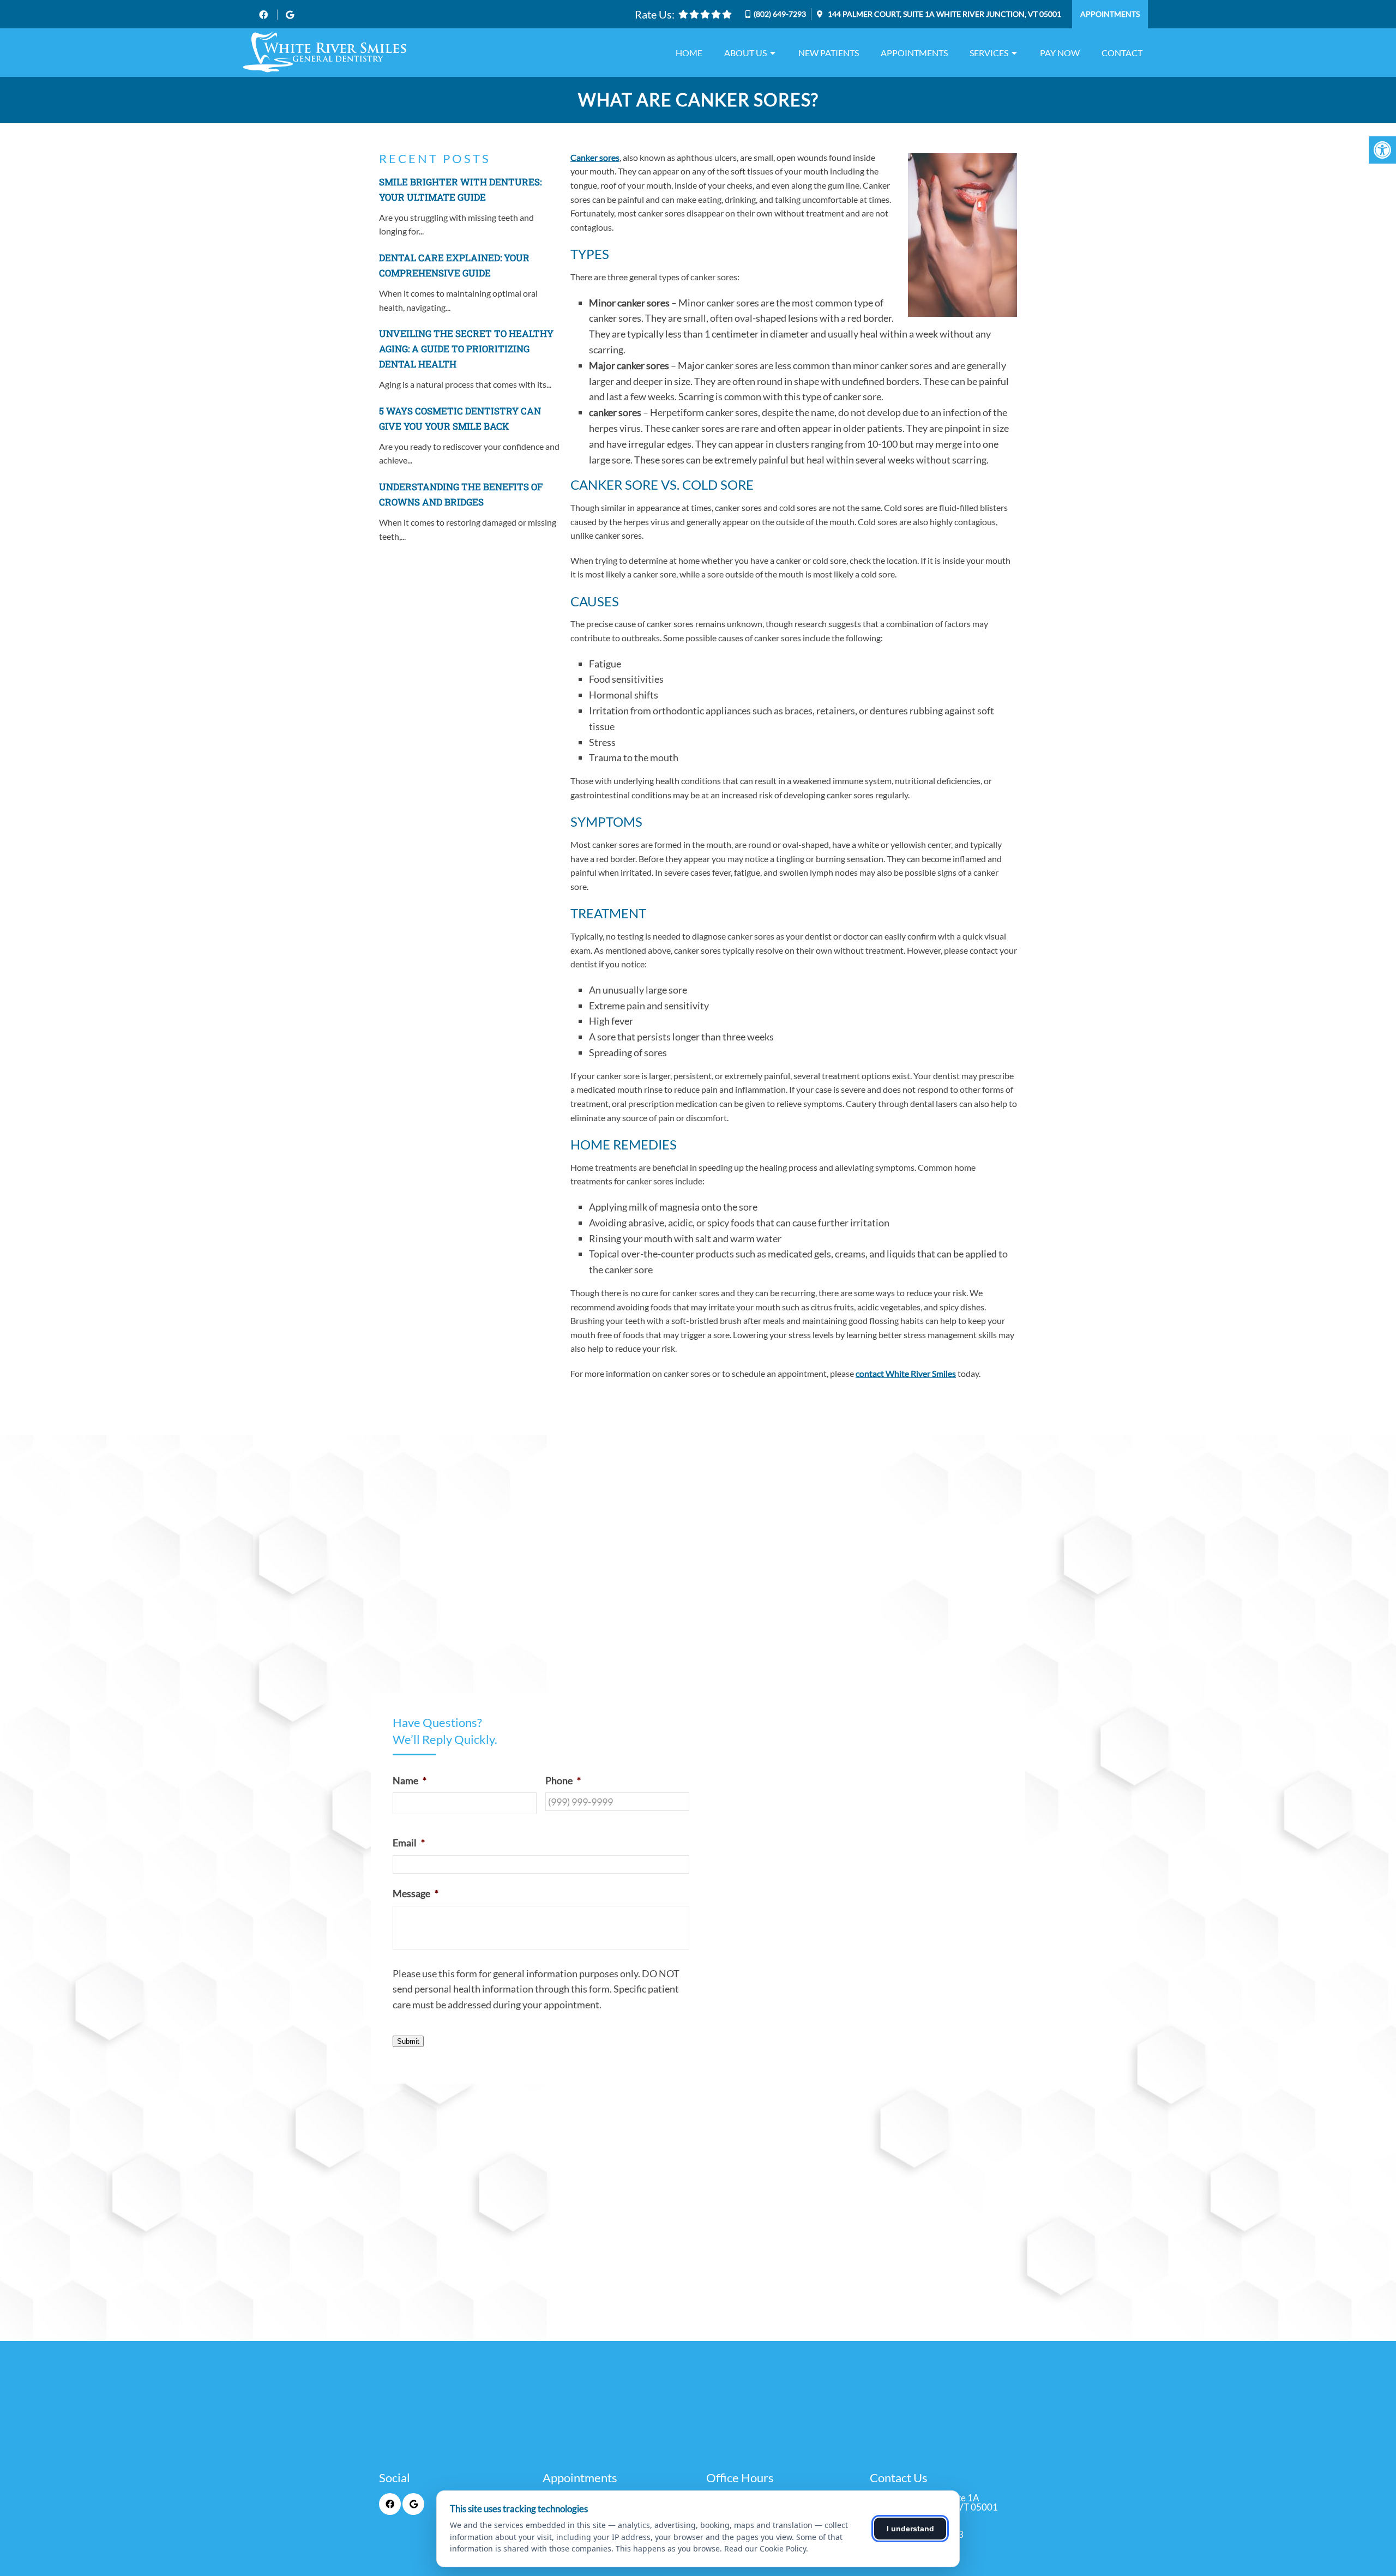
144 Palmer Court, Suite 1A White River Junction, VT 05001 (944, 14)
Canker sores (595, 157)
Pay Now (1060, 53)
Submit (408, 2041)
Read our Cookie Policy (765, 2548)
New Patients (829, 53)
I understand (910, 2529)
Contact (1122, 53)
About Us (745, 53)
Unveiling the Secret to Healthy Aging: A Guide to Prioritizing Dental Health (466, 349)
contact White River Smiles (906, 1373)
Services (989, 53)
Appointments (1110, 14)
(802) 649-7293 (780, 14)
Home (689, 53)
